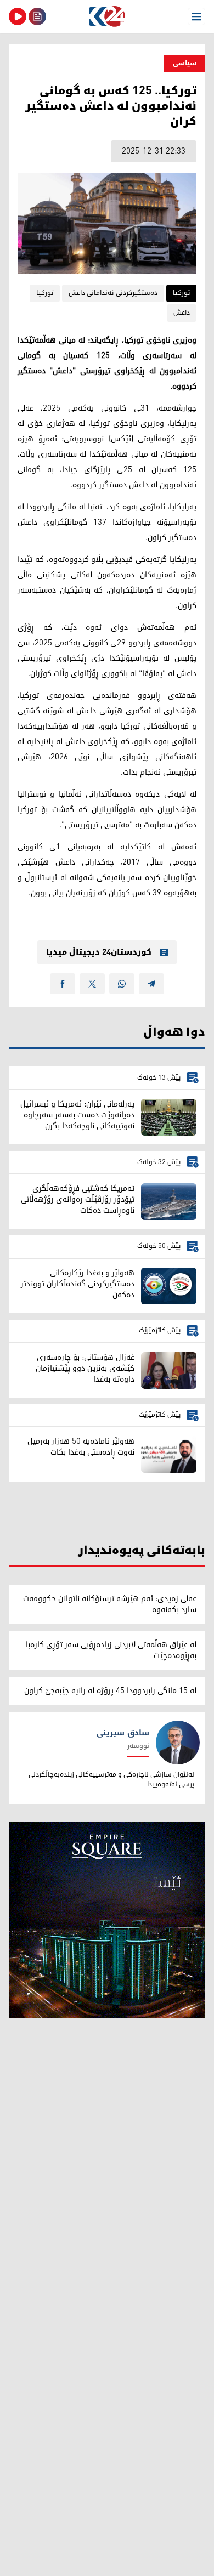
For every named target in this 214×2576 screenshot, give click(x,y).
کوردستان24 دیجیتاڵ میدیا (99, 952)
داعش (182, 313)
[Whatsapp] (122, 984)
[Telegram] (151, 984)
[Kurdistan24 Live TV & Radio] (18, 16)
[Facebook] (63, 984)
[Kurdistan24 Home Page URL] (107, 16)
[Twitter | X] (92, 984)
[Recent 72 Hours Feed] (37, 16)
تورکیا (181, 293)
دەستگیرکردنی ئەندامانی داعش (113, 293)
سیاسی (185, 63)
